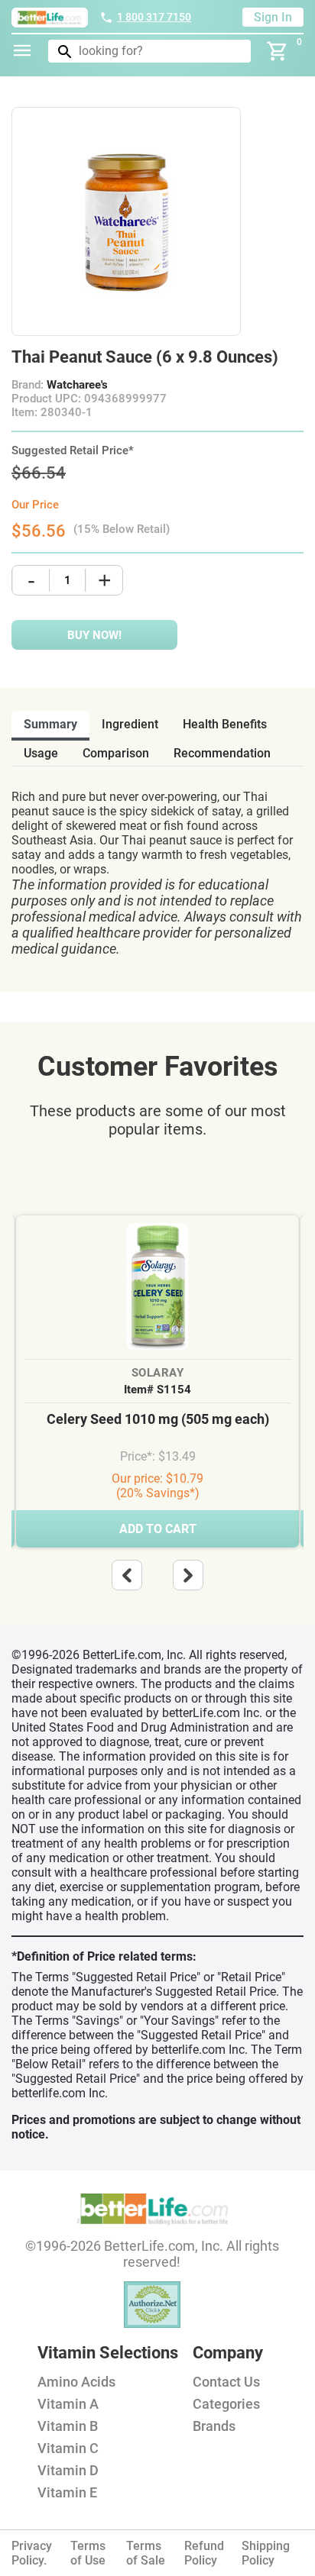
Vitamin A (68, 2404)
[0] (278, 51)
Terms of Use (88, 2553)
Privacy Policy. (32, 2553)
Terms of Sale (146, 2553)
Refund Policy (204, 2553)
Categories (226, 2404)
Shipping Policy (266, 2553)
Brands (214, 2426)
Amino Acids (76, 2382)
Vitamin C (68, 2448)
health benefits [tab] (225, 724)
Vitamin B (68, 2426)
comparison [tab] (116, 753)
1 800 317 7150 (154, 17)
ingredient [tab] (130, 724)
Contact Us (226, 2382)
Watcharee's (77, 385)
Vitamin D (68, 2470)
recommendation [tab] (222, 753)
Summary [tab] (50, 724)
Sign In (273, 17)
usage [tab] (41, 753)
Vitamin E (67, 2492)
